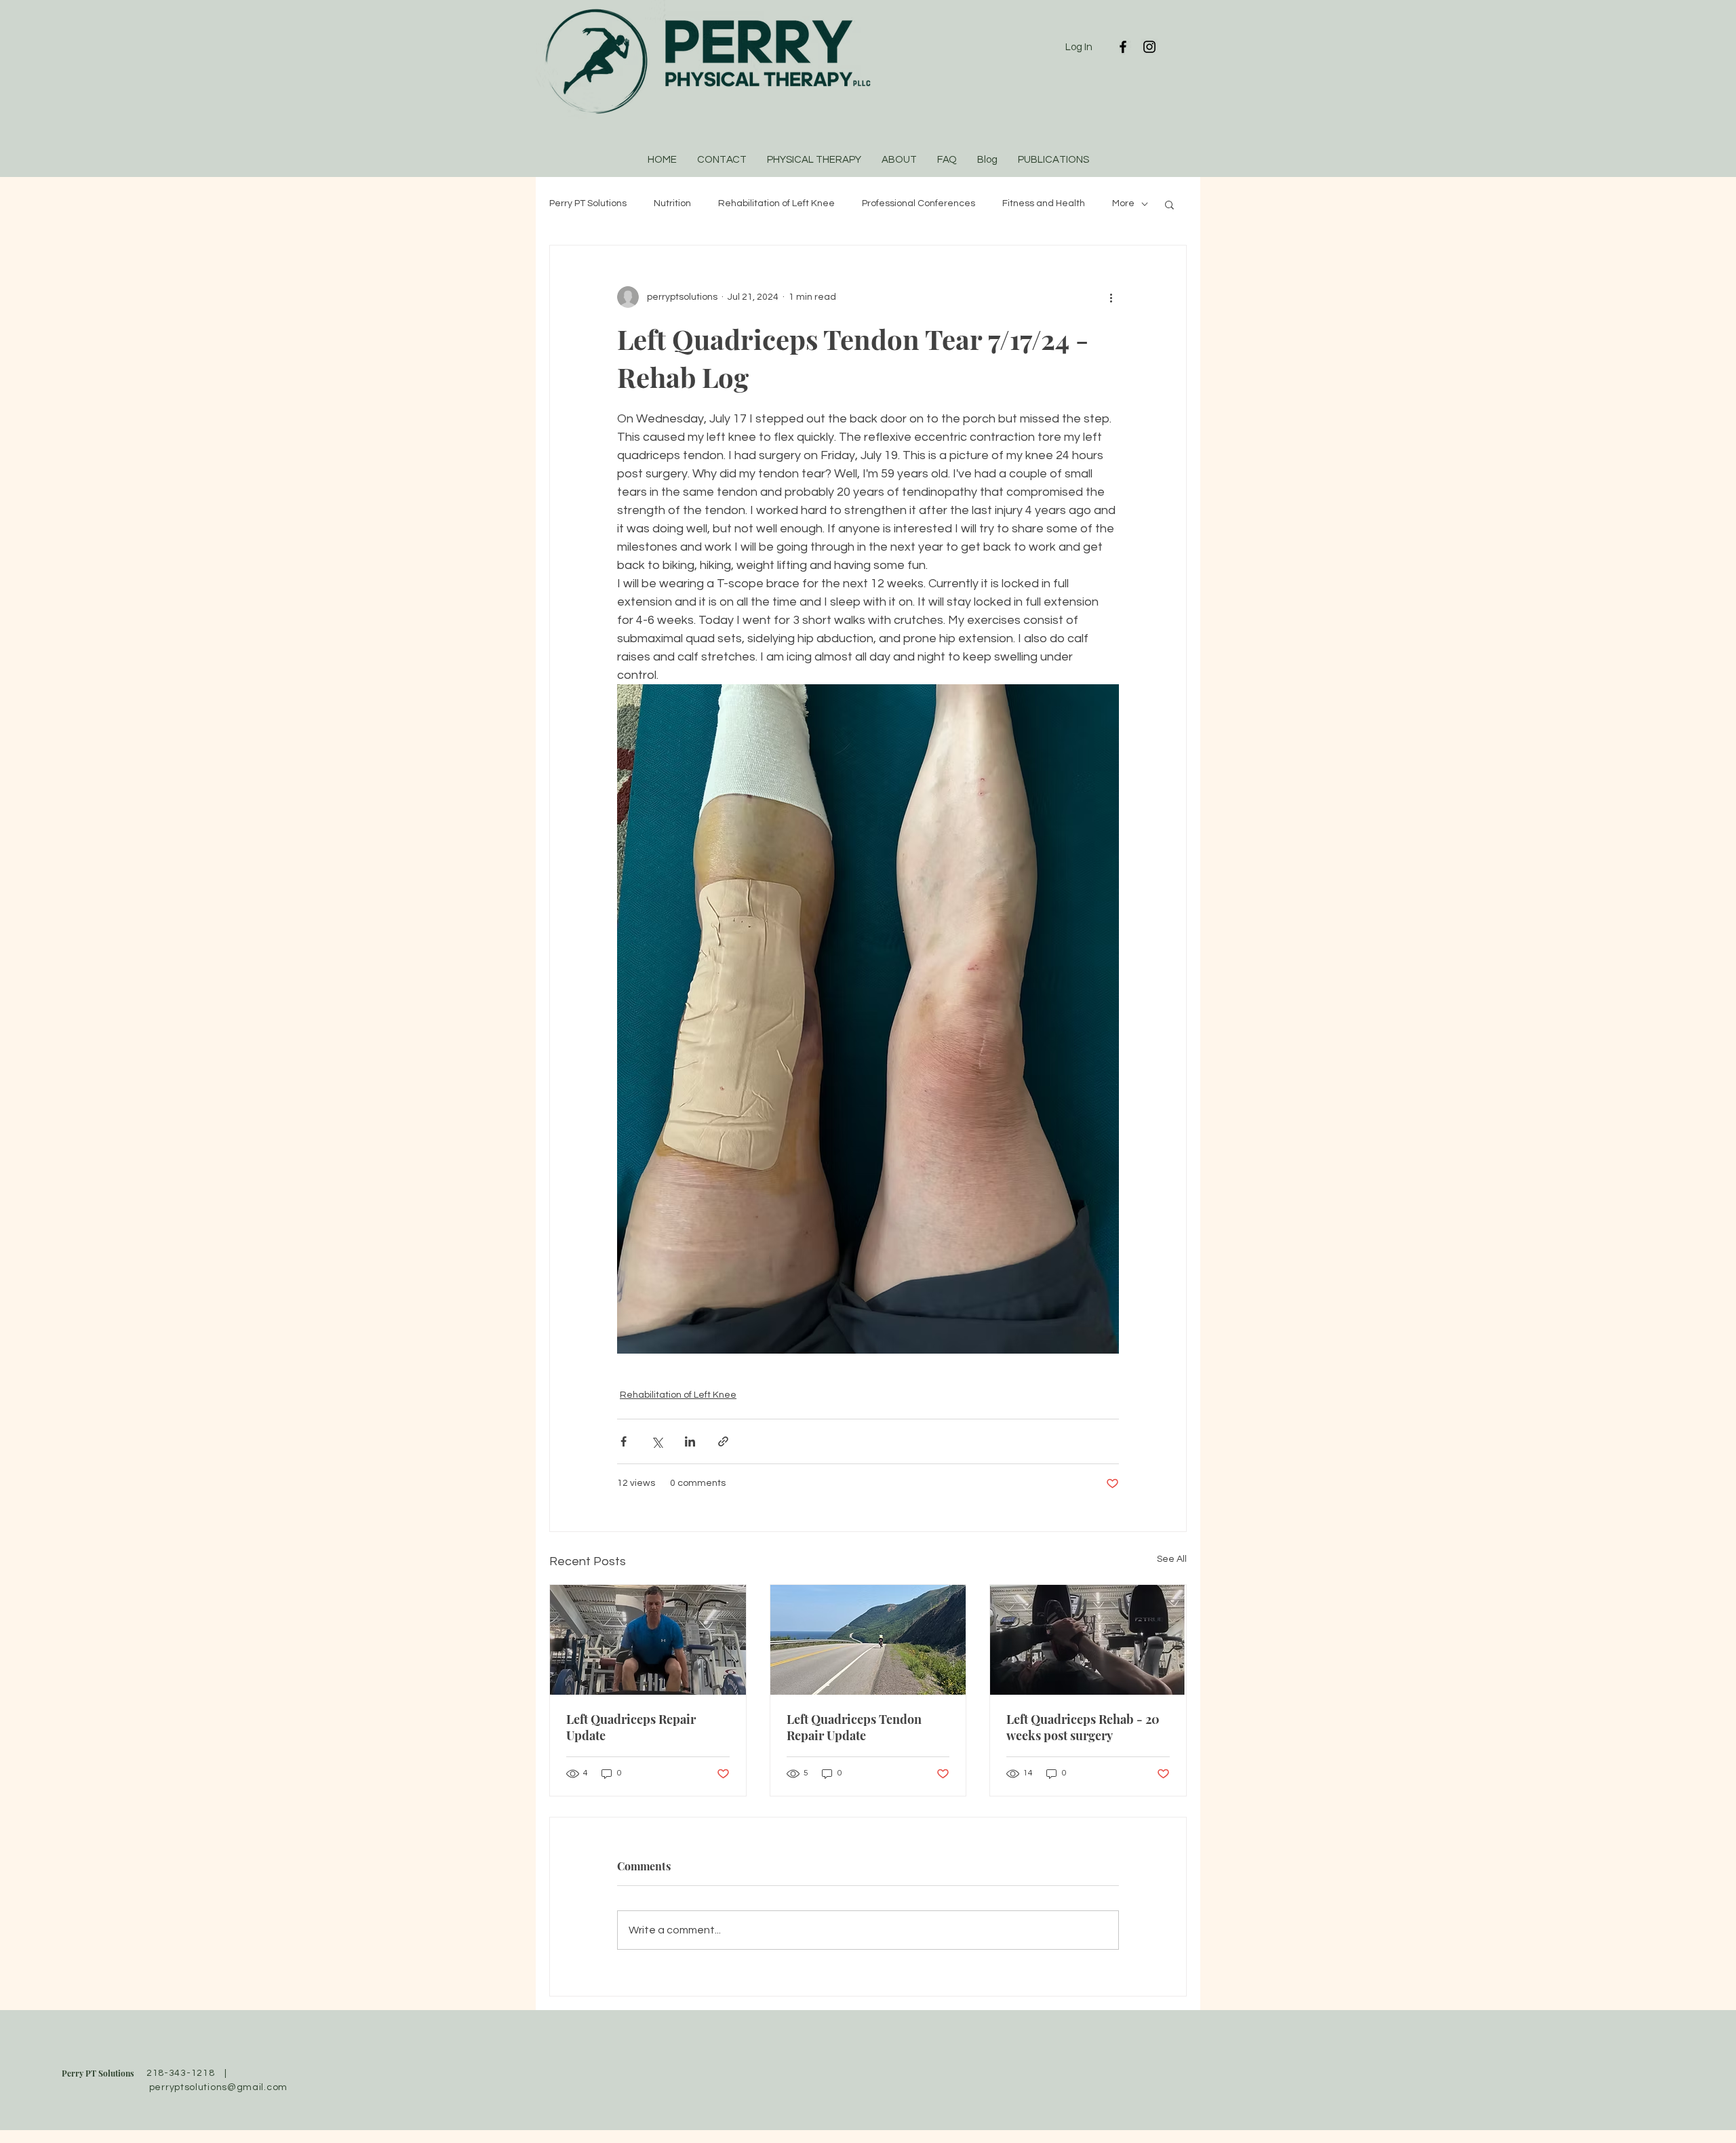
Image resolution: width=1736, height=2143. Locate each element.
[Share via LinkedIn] (690, 1441)
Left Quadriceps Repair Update (631, 1727)
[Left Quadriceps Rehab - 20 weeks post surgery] (1088, 1640)
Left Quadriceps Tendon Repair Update (854, 1727)
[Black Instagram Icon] (1149, 47)
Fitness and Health (1044, 203)
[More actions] (1111, 297)
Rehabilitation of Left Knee (776, 203)
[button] (1169, 204)
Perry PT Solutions (588, 203)
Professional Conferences (919, 203)
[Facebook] (1123, 47)
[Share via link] (723, 1441)
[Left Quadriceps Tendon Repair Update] (868, 1640)
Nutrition (672, 203)
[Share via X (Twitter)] (657, 1441)
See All (1172, 1559)
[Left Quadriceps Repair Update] (648, 1640)
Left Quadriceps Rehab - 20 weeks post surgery (1083, 1727)
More (1123, 203)
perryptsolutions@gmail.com (218, 2087)
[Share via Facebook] (624, 1441)
